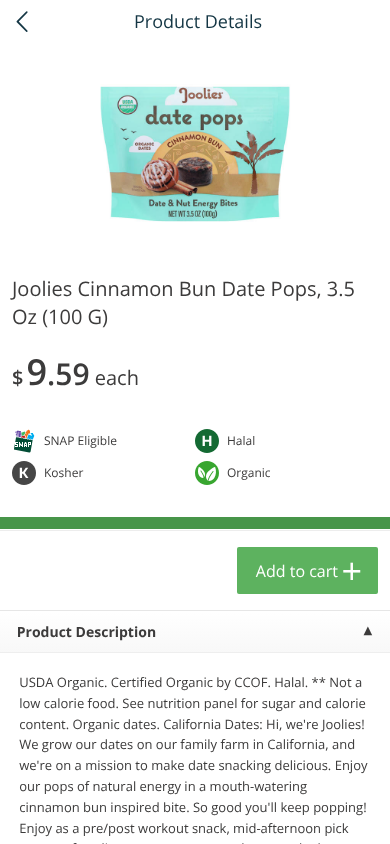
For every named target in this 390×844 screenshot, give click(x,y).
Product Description (86, 632)
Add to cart (297, 571)
